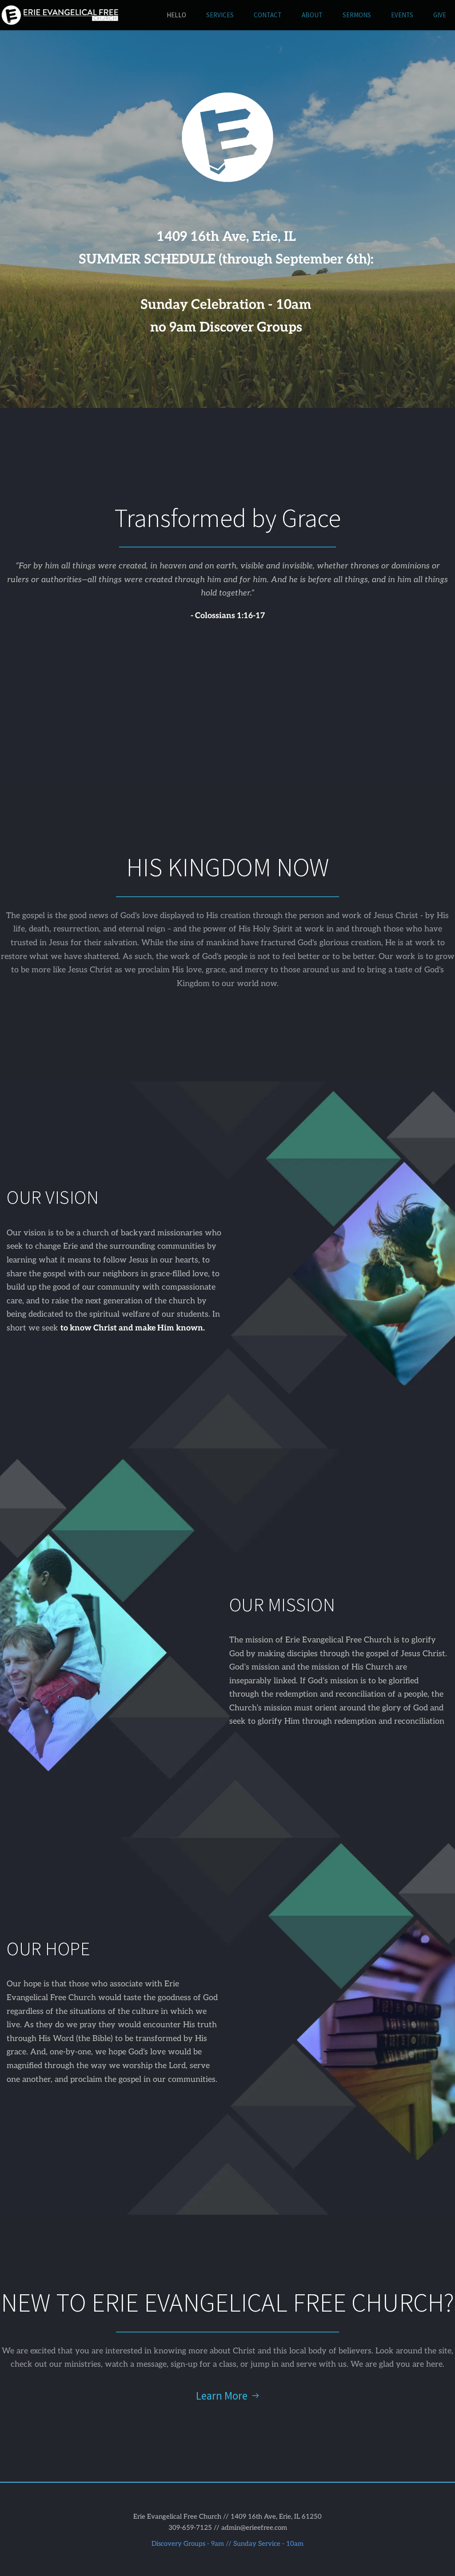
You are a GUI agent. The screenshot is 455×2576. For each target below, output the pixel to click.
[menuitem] (176, 15)
